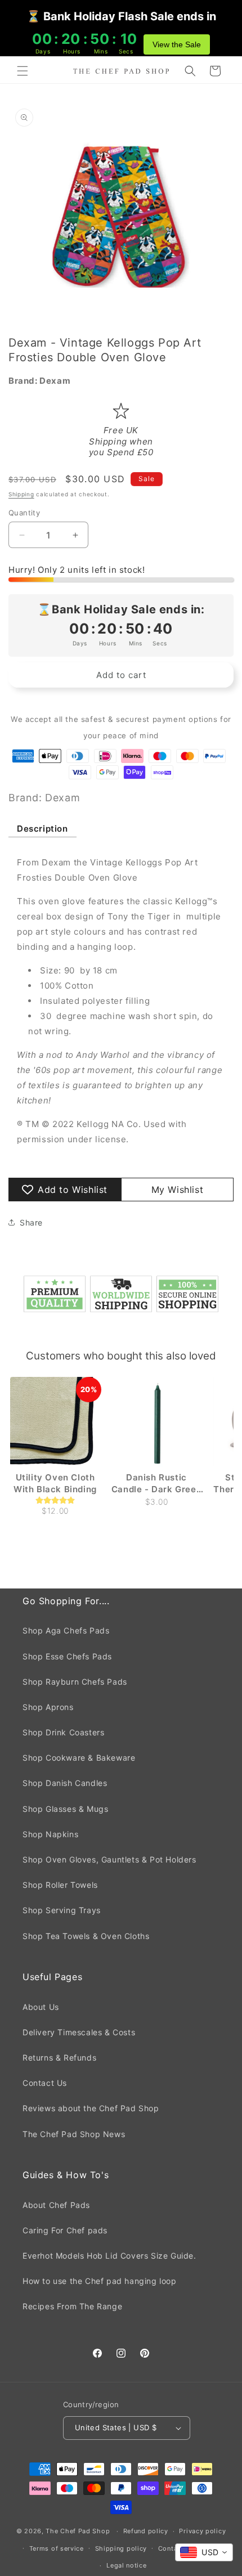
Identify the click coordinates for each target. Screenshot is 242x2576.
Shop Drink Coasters (63, 1732)
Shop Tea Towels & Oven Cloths (86, 1936)
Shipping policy (121, 2548)
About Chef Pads (56, 2205)
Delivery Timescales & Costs (79, 2032)
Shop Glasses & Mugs (65, 1809)
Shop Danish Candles (65, 1783)
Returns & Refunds (59, 2057)
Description (42, 829)
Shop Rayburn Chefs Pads (75, 1682)
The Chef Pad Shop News (74, 2134)
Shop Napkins (50, 1834)
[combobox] (204, 2552)
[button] (23, 71)
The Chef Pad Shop (78, 2531)
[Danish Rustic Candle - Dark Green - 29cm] (156, 1422)
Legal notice (126, 2565)
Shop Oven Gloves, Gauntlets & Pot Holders (109, 1859)
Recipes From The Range (72, 2306)
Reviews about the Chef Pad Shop (91, 2108)
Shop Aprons (48, 1707)
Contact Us (45, 2083)
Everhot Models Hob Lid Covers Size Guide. (109, 2256)
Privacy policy (202, 2531)
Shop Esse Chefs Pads (67, 1656)
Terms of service (57, 2548)
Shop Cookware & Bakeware (79, 1758)
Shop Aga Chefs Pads (66, 1630)
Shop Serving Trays (62, 1910)
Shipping (21, 494)
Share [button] (31, 1222)
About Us (41, 2007)
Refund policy (146, 2531)
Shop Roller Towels (60, 1885)
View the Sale (177, 44)
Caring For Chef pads (65, 2230)
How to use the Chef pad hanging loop (100, 2281)
